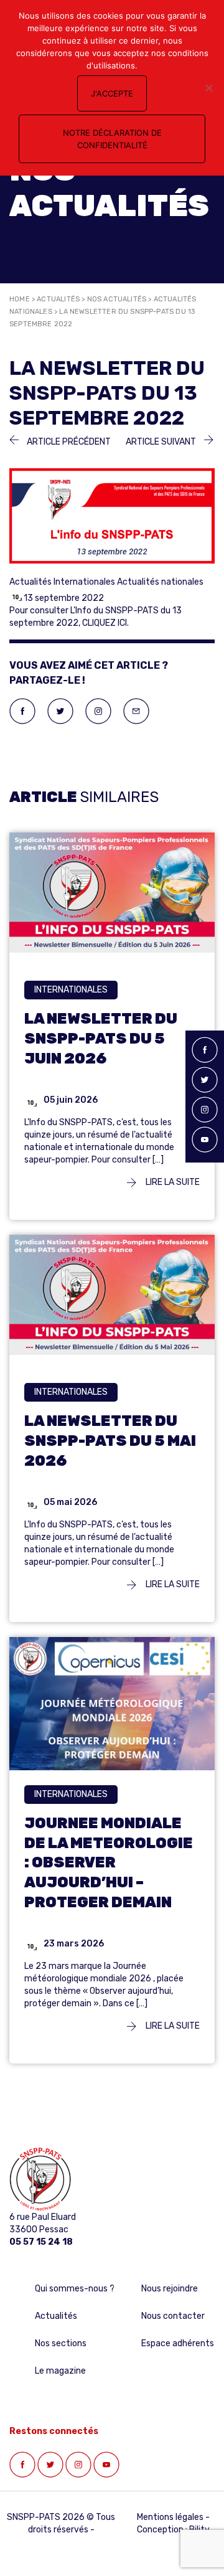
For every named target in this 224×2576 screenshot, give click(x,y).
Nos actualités (117, 299)
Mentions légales (170, 2517)
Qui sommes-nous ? (75, 2289)
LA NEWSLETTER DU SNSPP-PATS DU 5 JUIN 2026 (101, 1039)
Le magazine (60, 2371)
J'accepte (112, 93)
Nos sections (61, 2343)
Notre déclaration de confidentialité (112, 139)
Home (20, 299)
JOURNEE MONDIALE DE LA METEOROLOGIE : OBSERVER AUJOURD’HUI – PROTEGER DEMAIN (109, 1863)
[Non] (208, 88)
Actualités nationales (160, 582)
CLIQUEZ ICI (105, 623)
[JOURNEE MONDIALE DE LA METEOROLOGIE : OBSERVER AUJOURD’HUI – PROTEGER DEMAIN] (112, 1705)
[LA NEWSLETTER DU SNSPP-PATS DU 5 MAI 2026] (112, 1294)
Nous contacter (173, 2316)
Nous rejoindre (170, 2289)
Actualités (58, 299)
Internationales (71, 990)
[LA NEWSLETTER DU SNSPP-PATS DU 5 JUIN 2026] (112, 892)
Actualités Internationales (62, 582)
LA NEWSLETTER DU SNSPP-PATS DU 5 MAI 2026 (110, 1441)
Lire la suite (172, 1182)
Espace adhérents (178, 2343)
